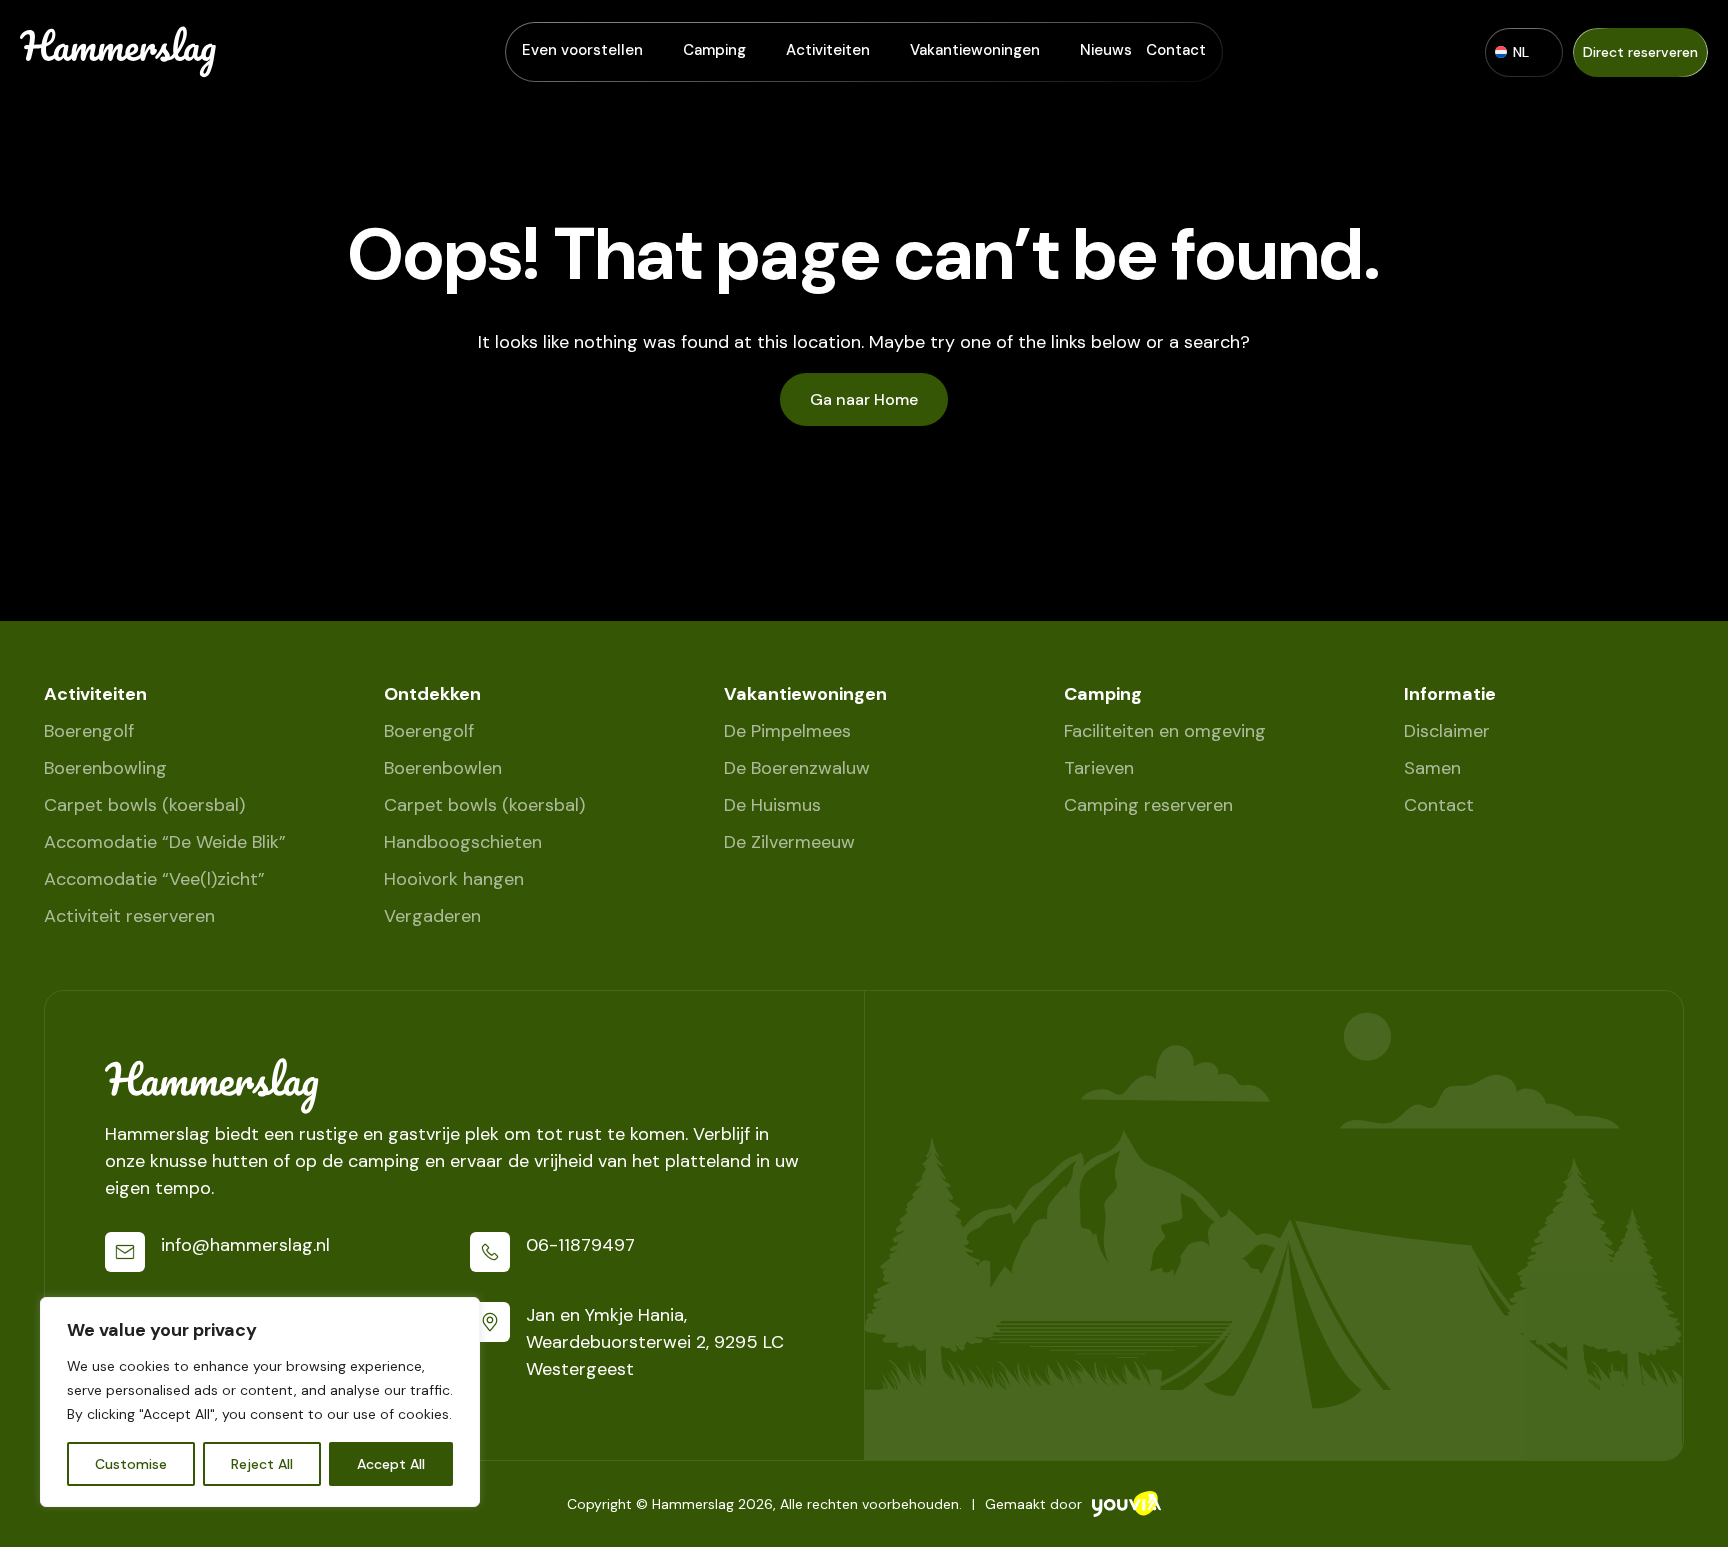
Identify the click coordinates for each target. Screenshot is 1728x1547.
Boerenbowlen (443, 768)
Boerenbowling (105, 768)
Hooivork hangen (454, 879)
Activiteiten (828, 50)
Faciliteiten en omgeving (1165, 731)
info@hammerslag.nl (245, 1245)
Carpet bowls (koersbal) (144, 805)
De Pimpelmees (787, 731)
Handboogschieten (463, 842)
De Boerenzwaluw (797, 768)
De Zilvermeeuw (789, 842)
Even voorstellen (582, 50)
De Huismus (772, 805)
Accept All (391, 1464)
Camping (714, 50)
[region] (260, 1402)
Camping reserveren (1148, 805)
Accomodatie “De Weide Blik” (165, 842)
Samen (1432, 768)
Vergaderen (432, 916)
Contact (1176, 50)
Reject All (262, 1464)
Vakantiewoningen (975, 50)
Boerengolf (89, 731)
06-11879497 (580, 1245)
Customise (131, 1464)
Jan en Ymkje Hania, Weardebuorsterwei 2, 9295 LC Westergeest (655, 1342)
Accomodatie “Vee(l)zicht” (154, 879)
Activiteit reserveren (129, 916)
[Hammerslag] (454, 1086)
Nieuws (1106, 50)
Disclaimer (1447, 731)
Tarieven (1099, 768)
